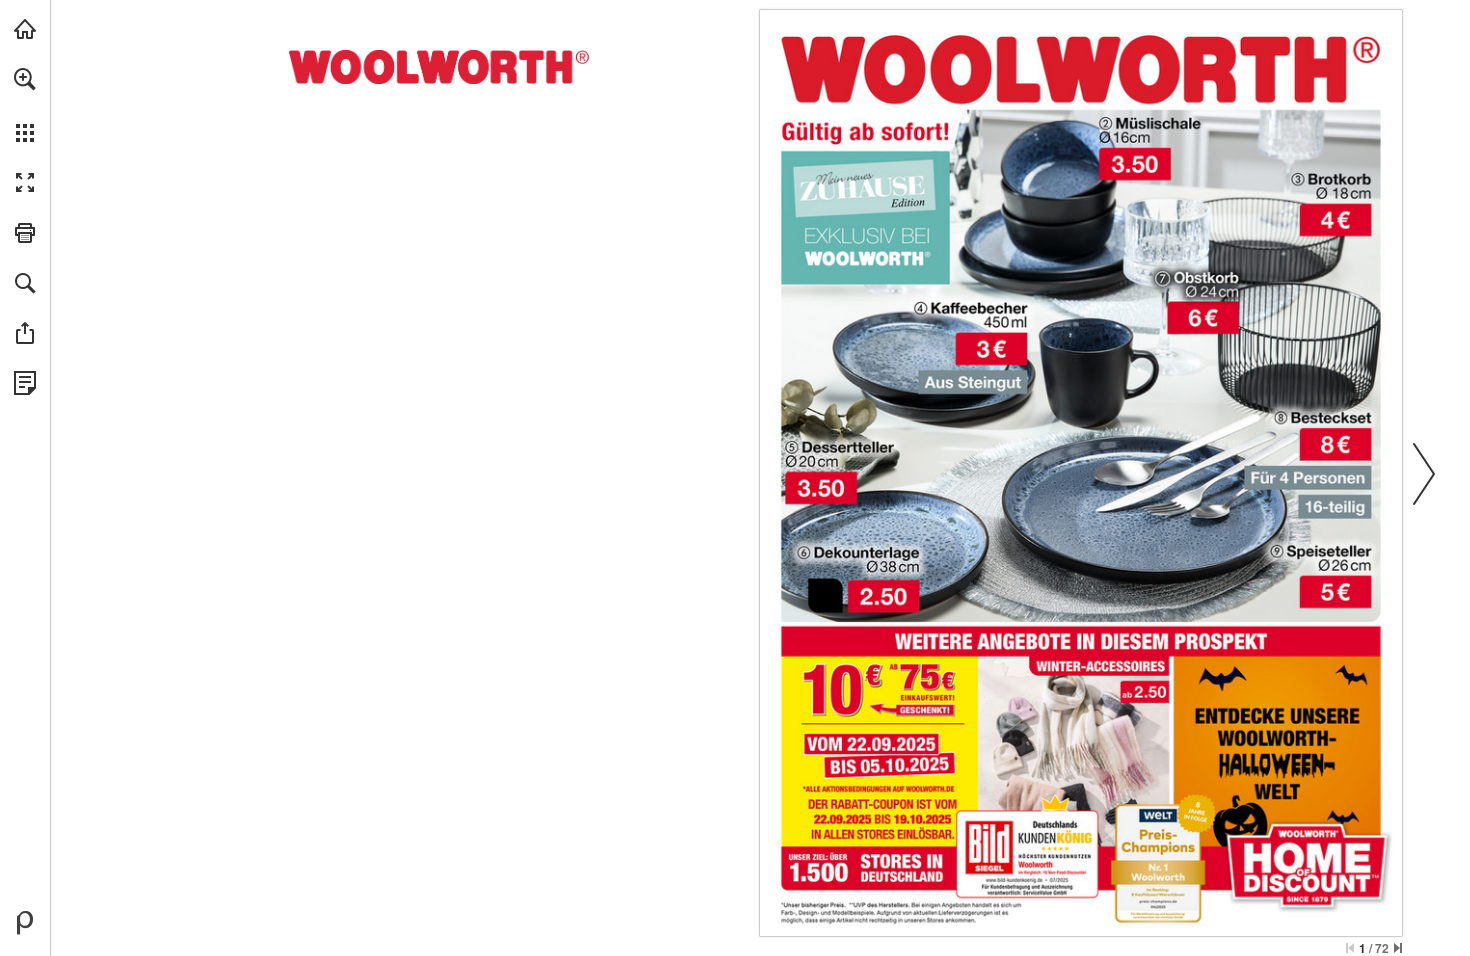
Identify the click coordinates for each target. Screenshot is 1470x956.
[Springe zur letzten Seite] (1398, 948)
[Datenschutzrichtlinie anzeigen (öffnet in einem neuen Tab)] (25, 383)
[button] (25, 79)
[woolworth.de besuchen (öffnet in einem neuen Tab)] (25, 29)
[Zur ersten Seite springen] (1350, 948)
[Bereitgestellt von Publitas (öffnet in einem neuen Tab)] (25, 923)
